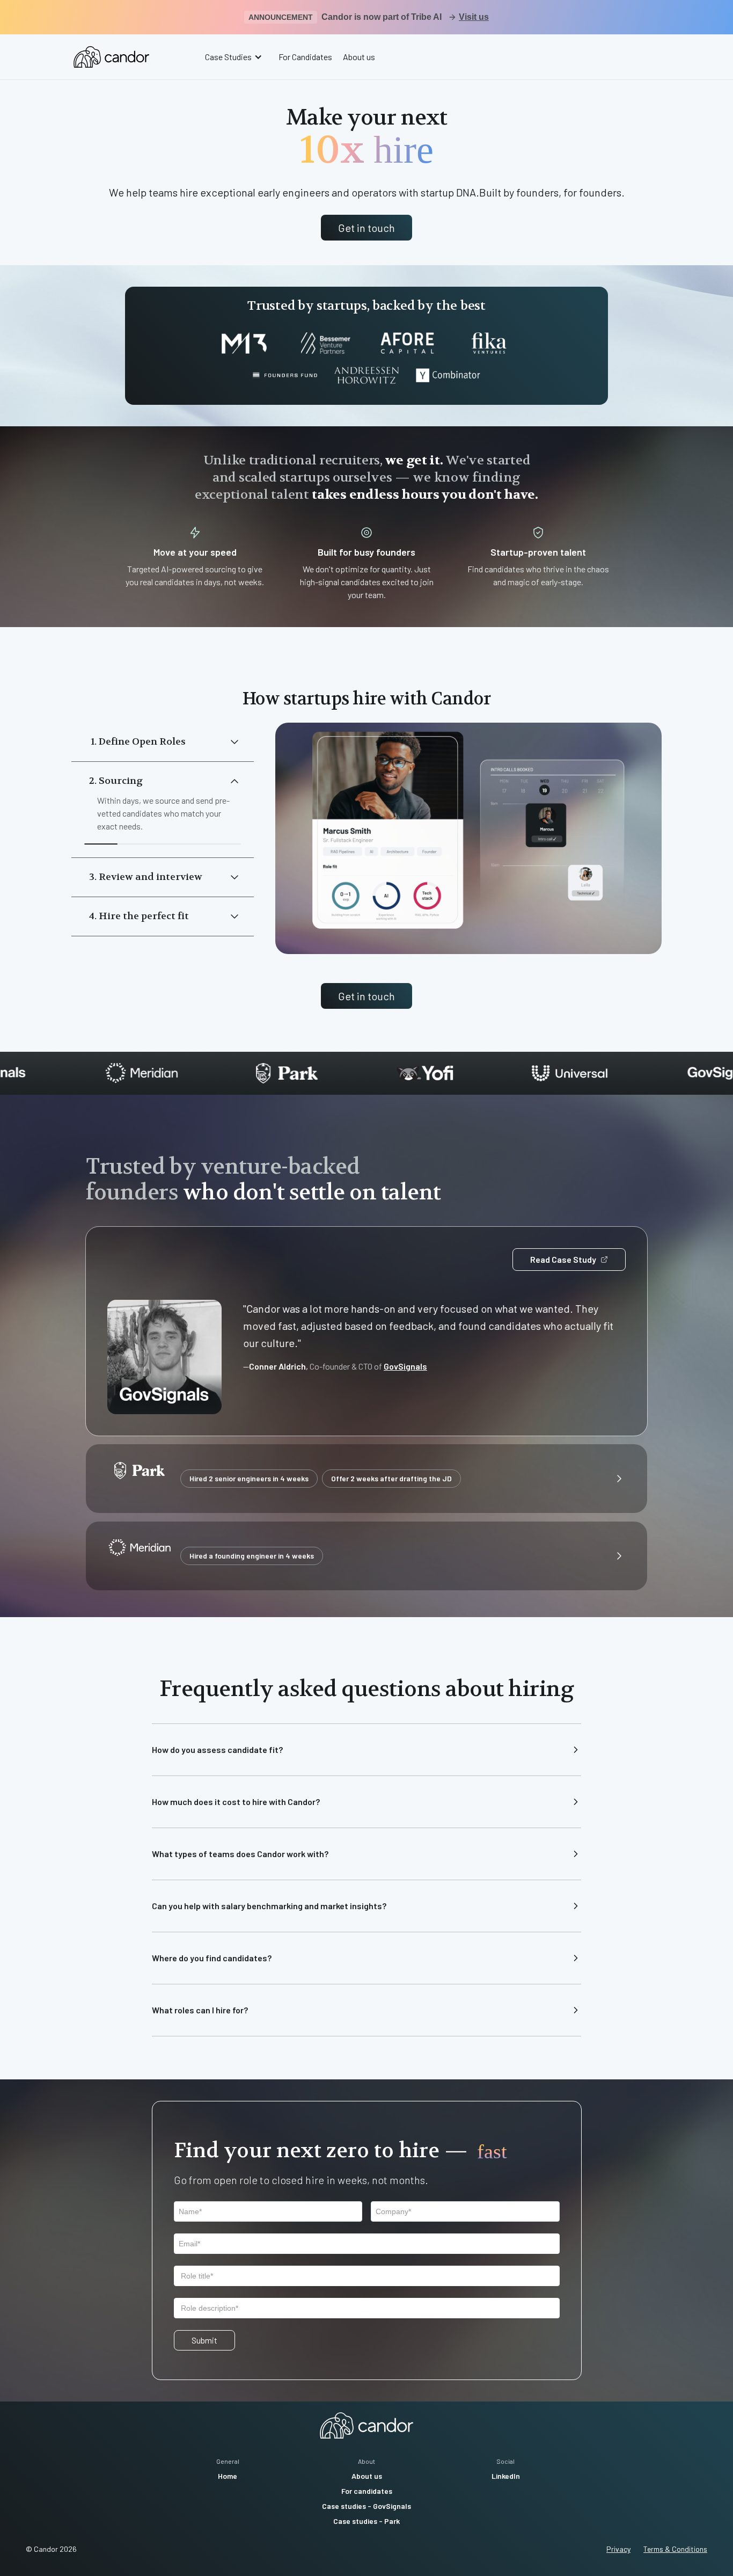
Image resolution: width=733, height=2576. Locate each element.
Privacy (618, 2549)
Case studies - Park (366, 2521)
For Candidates (305, 57)
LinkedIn (506, 2476)
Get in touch (366, 228)
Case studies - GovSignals (366, 2506)
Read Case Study (563, 1259)
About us (359, 57)
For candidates (367, 2491)
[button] (235, 57)
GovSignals (405, 1366)
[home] (111, 57)
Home (228, 2476)
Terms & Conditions (675, 2549)
